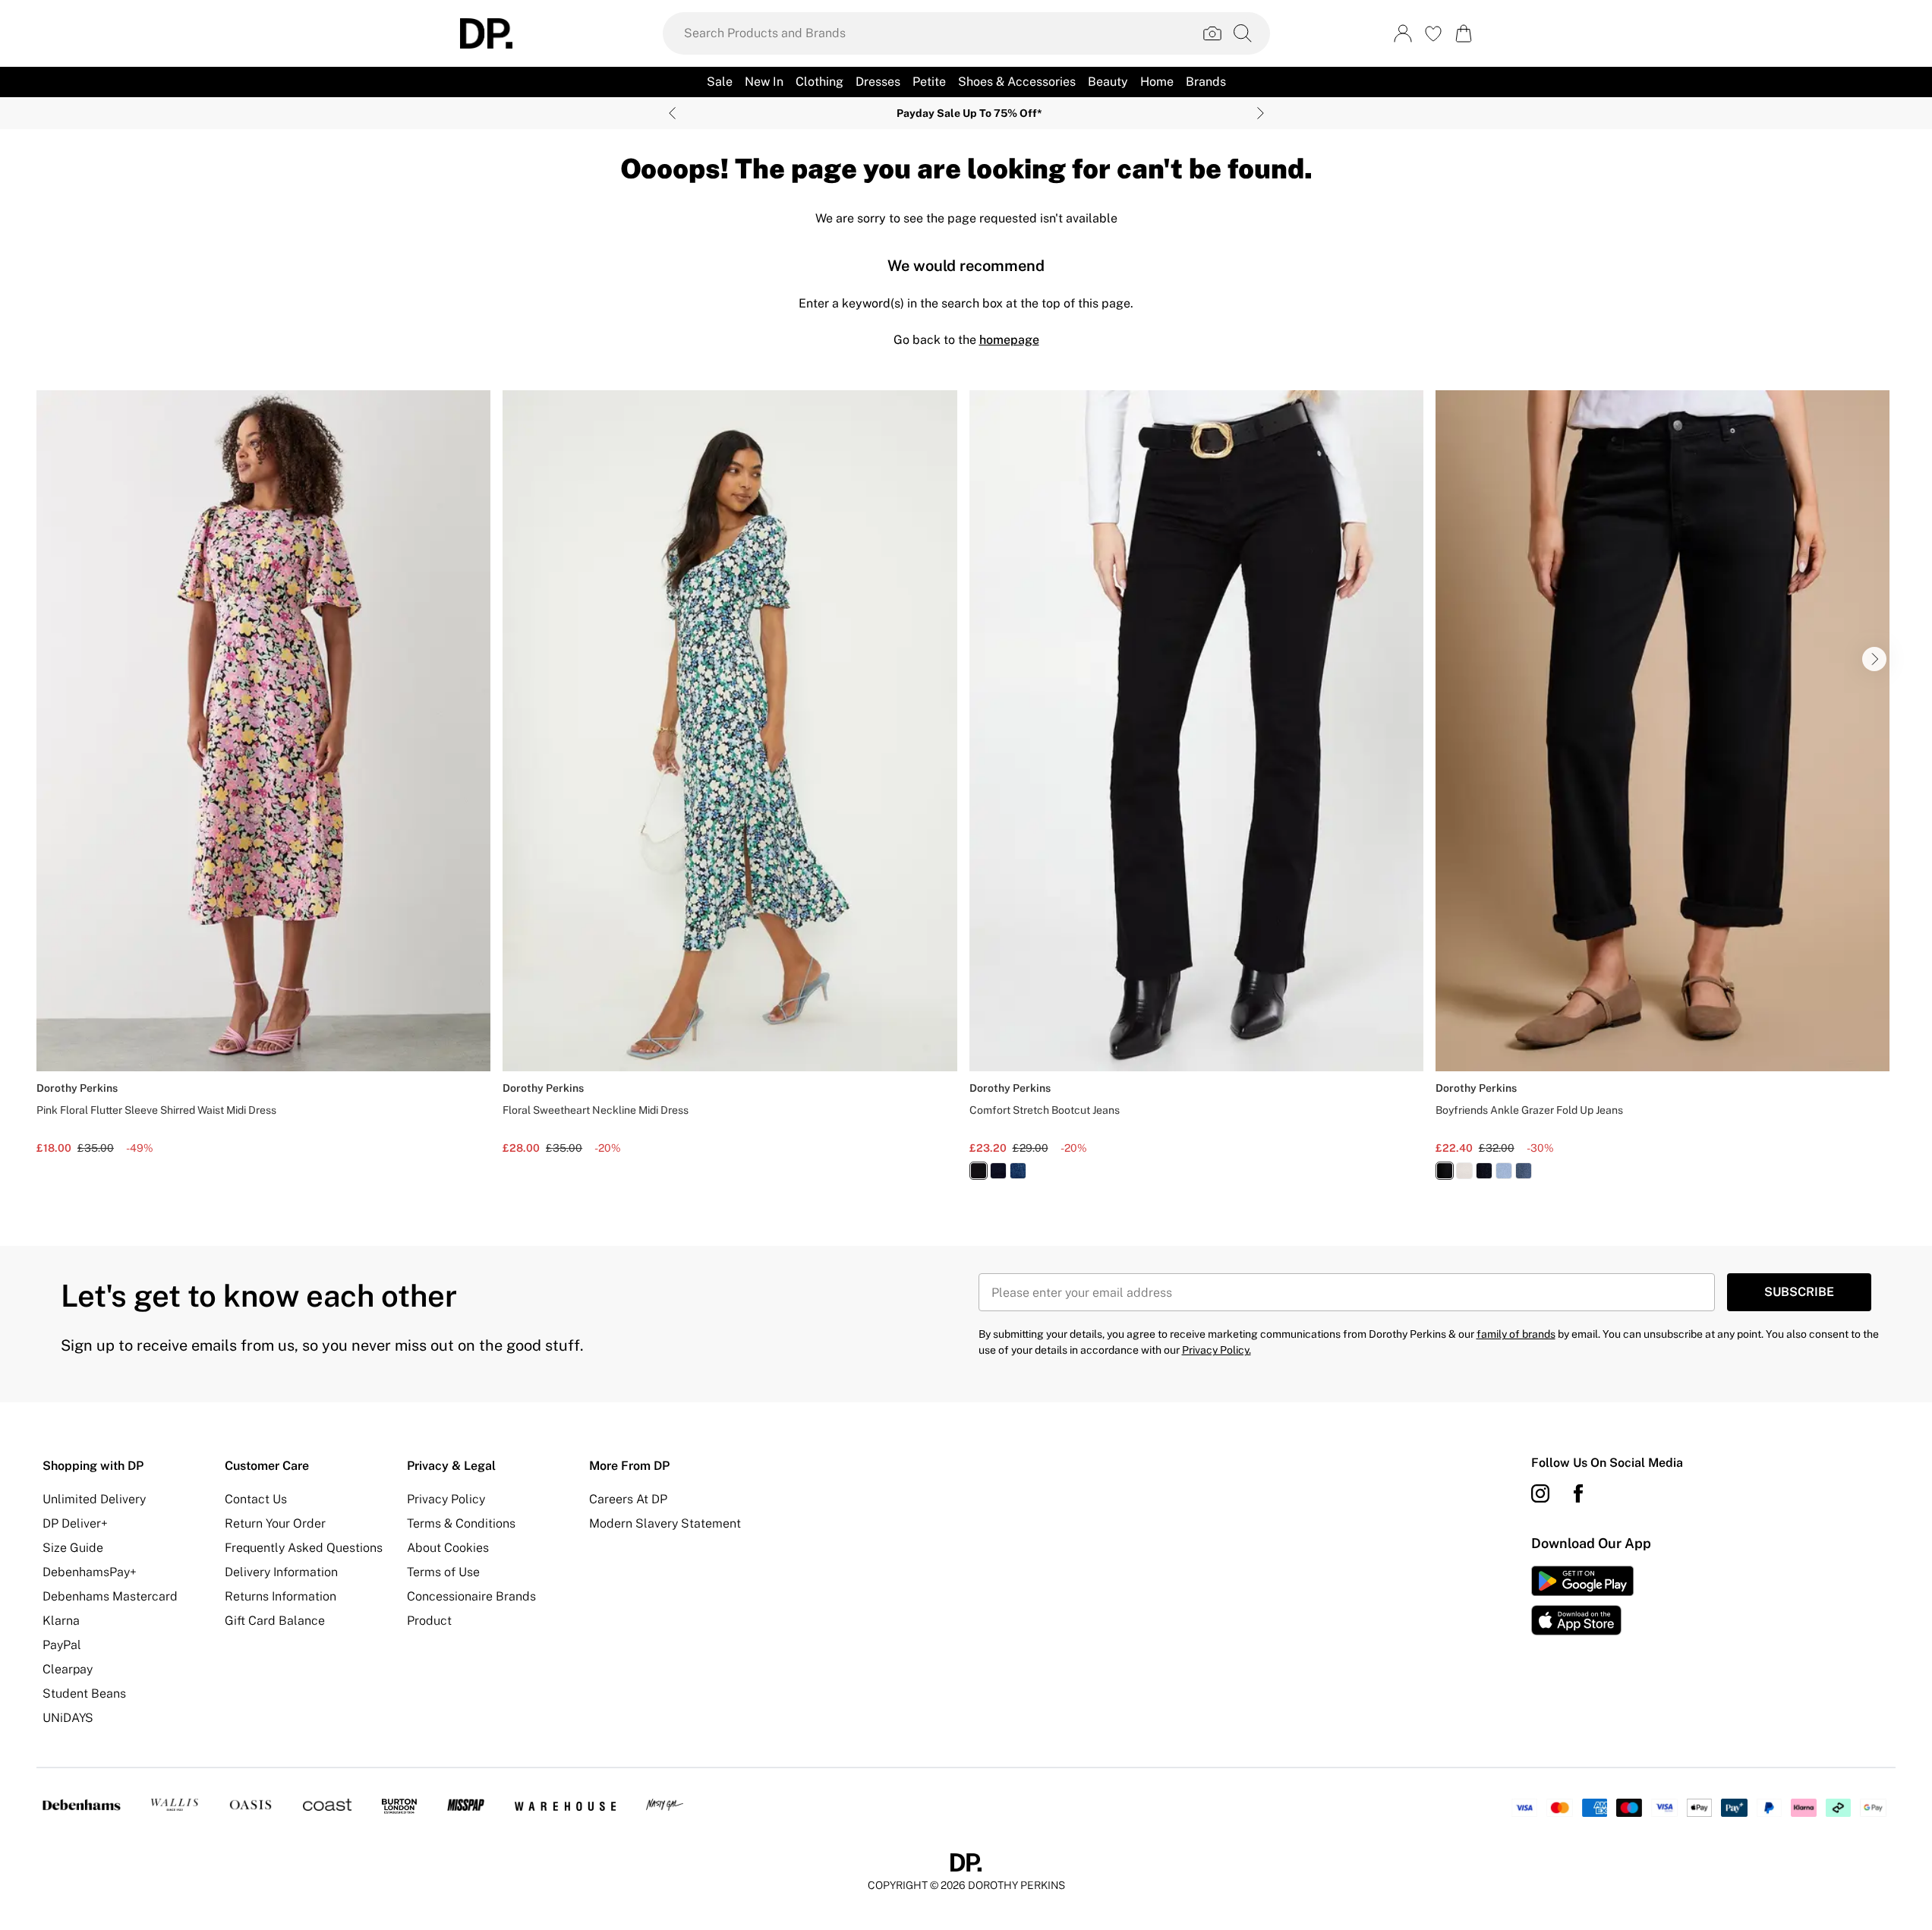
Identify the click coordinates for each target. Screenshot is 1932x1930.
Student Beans (84, 1693)
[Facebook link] (1578, 1493)
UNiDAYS (68, 1718)
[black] (979, 1171)
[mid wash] (1018, 1171)
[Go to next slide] (1874, 659)
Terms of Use (443, 1572)
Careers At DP (628, 1499)
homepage (1009, 340)
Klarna (61, 1621)
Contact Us (256, 1499)
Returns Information (281, 1596)
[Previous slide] (672, 113)
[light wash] (1504, 1171)
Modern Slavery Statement (665, 1523)
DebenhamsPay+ (90, 1572)
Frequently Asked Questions (304, 1548)
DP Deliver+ (75, 1523)
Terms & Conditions (461, 1523)
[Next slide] (1261, 113)
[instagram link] (1540, 1493)
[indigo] (998, 1171)
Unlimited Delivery (94, 1499)
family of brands (1516, 1334)
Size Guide (73, 1548)
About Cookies (448, 1548)
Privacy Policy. (1217, 1350)
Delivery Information (281, 1572)
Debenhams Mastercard (110, 1596)
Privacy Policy (446, 1499)
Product (429, 1621)
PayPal (62, 1645)
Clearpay (68, 1669)
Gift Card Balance (275, 1621)
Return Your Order (275, 1523)
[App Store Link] (1582, 1600)
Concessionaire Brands (471, 1596)
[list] (966, 794)
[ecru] (1464, 1171)
